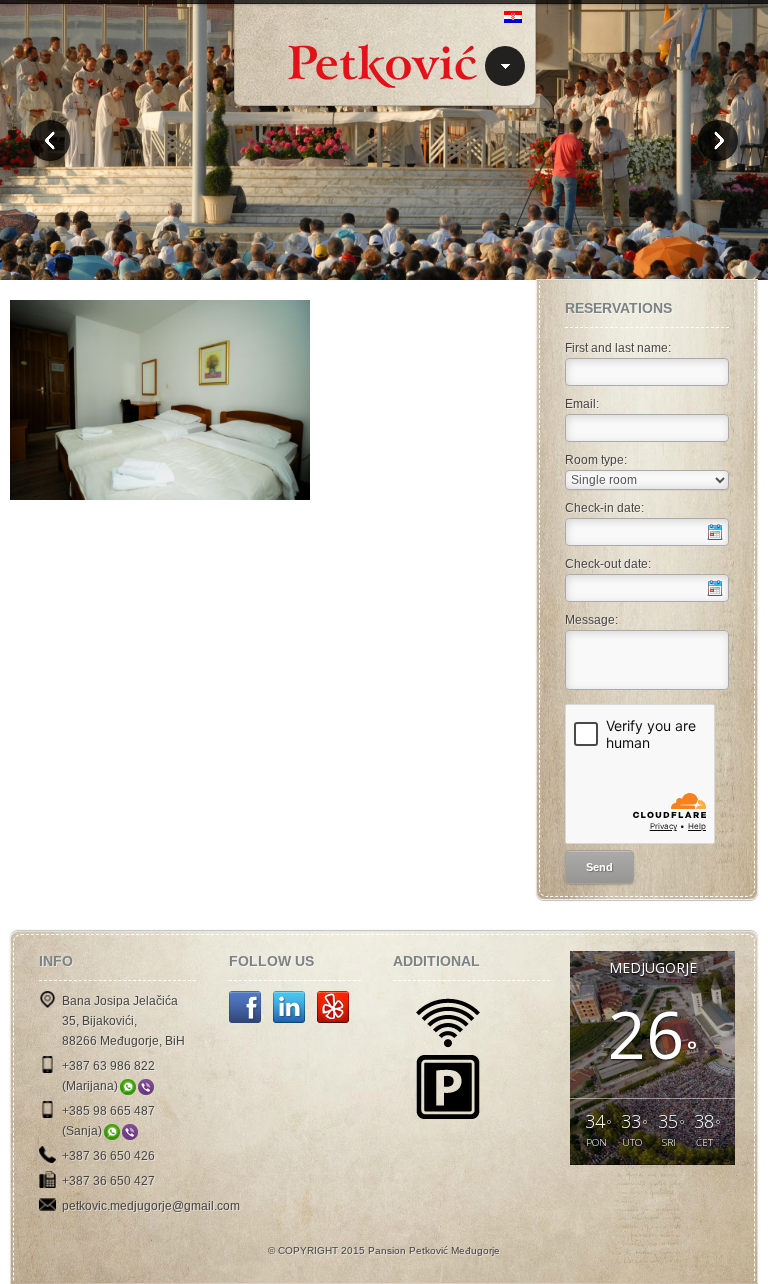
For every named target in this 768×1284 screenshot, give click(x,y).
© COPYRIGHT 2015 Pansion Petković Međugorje (384, 1250)
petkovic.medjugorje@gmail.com (151, 1206)
